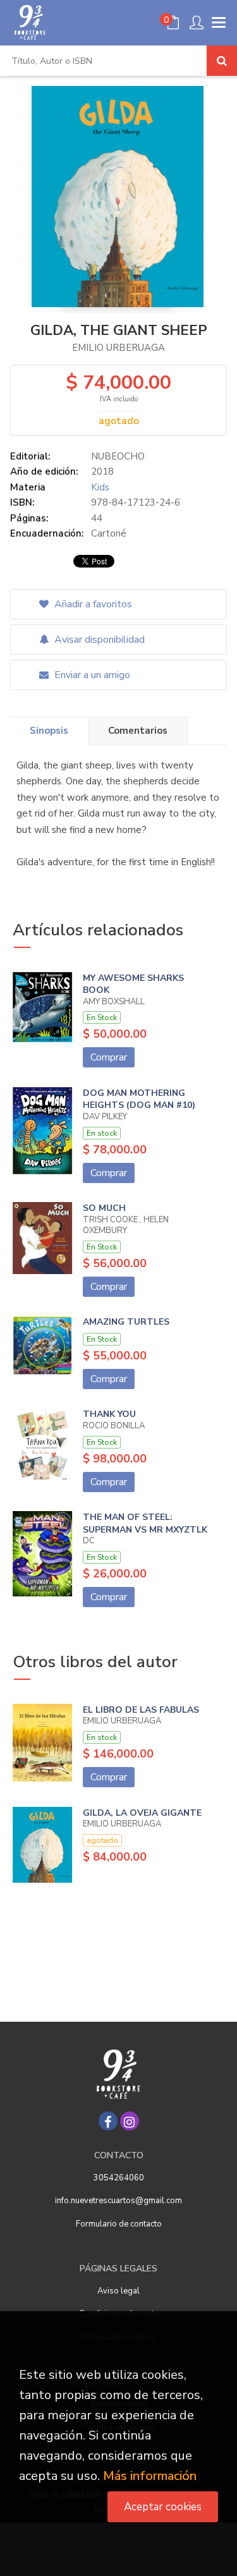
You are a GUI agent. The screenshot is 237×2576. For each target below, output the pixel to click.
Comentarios (138, 731)
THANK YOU (109, 1414)
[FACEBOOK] (108, 2121)
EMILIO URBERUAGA (118, 348)
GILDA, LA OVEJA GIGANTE (142, 1813)
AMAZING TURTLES (126, 1322)
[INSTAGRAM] (130, 2121)
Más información (150, 2476)
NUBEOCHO (118, 456)
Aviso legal (118, 2291)
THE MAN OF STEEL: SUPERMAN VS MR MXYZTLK (145, 1523)
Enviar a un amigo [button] (91, 675)
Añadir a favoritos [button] (92, 604)
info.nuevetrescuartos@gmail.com (118, 2201)
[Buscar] (222, 61)
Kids (100, 487)
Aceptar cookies (163, 2507)
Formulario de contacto (119, 2224)
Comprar (109, 1057)
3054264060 (119, 2178)
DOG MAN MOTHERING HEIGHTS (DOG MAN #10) (139, 1099)
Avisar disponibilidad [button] (98, 640)
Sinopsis (49, 731)
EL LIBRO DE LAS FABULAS (141, 1710)
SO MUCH (104, 1208)
